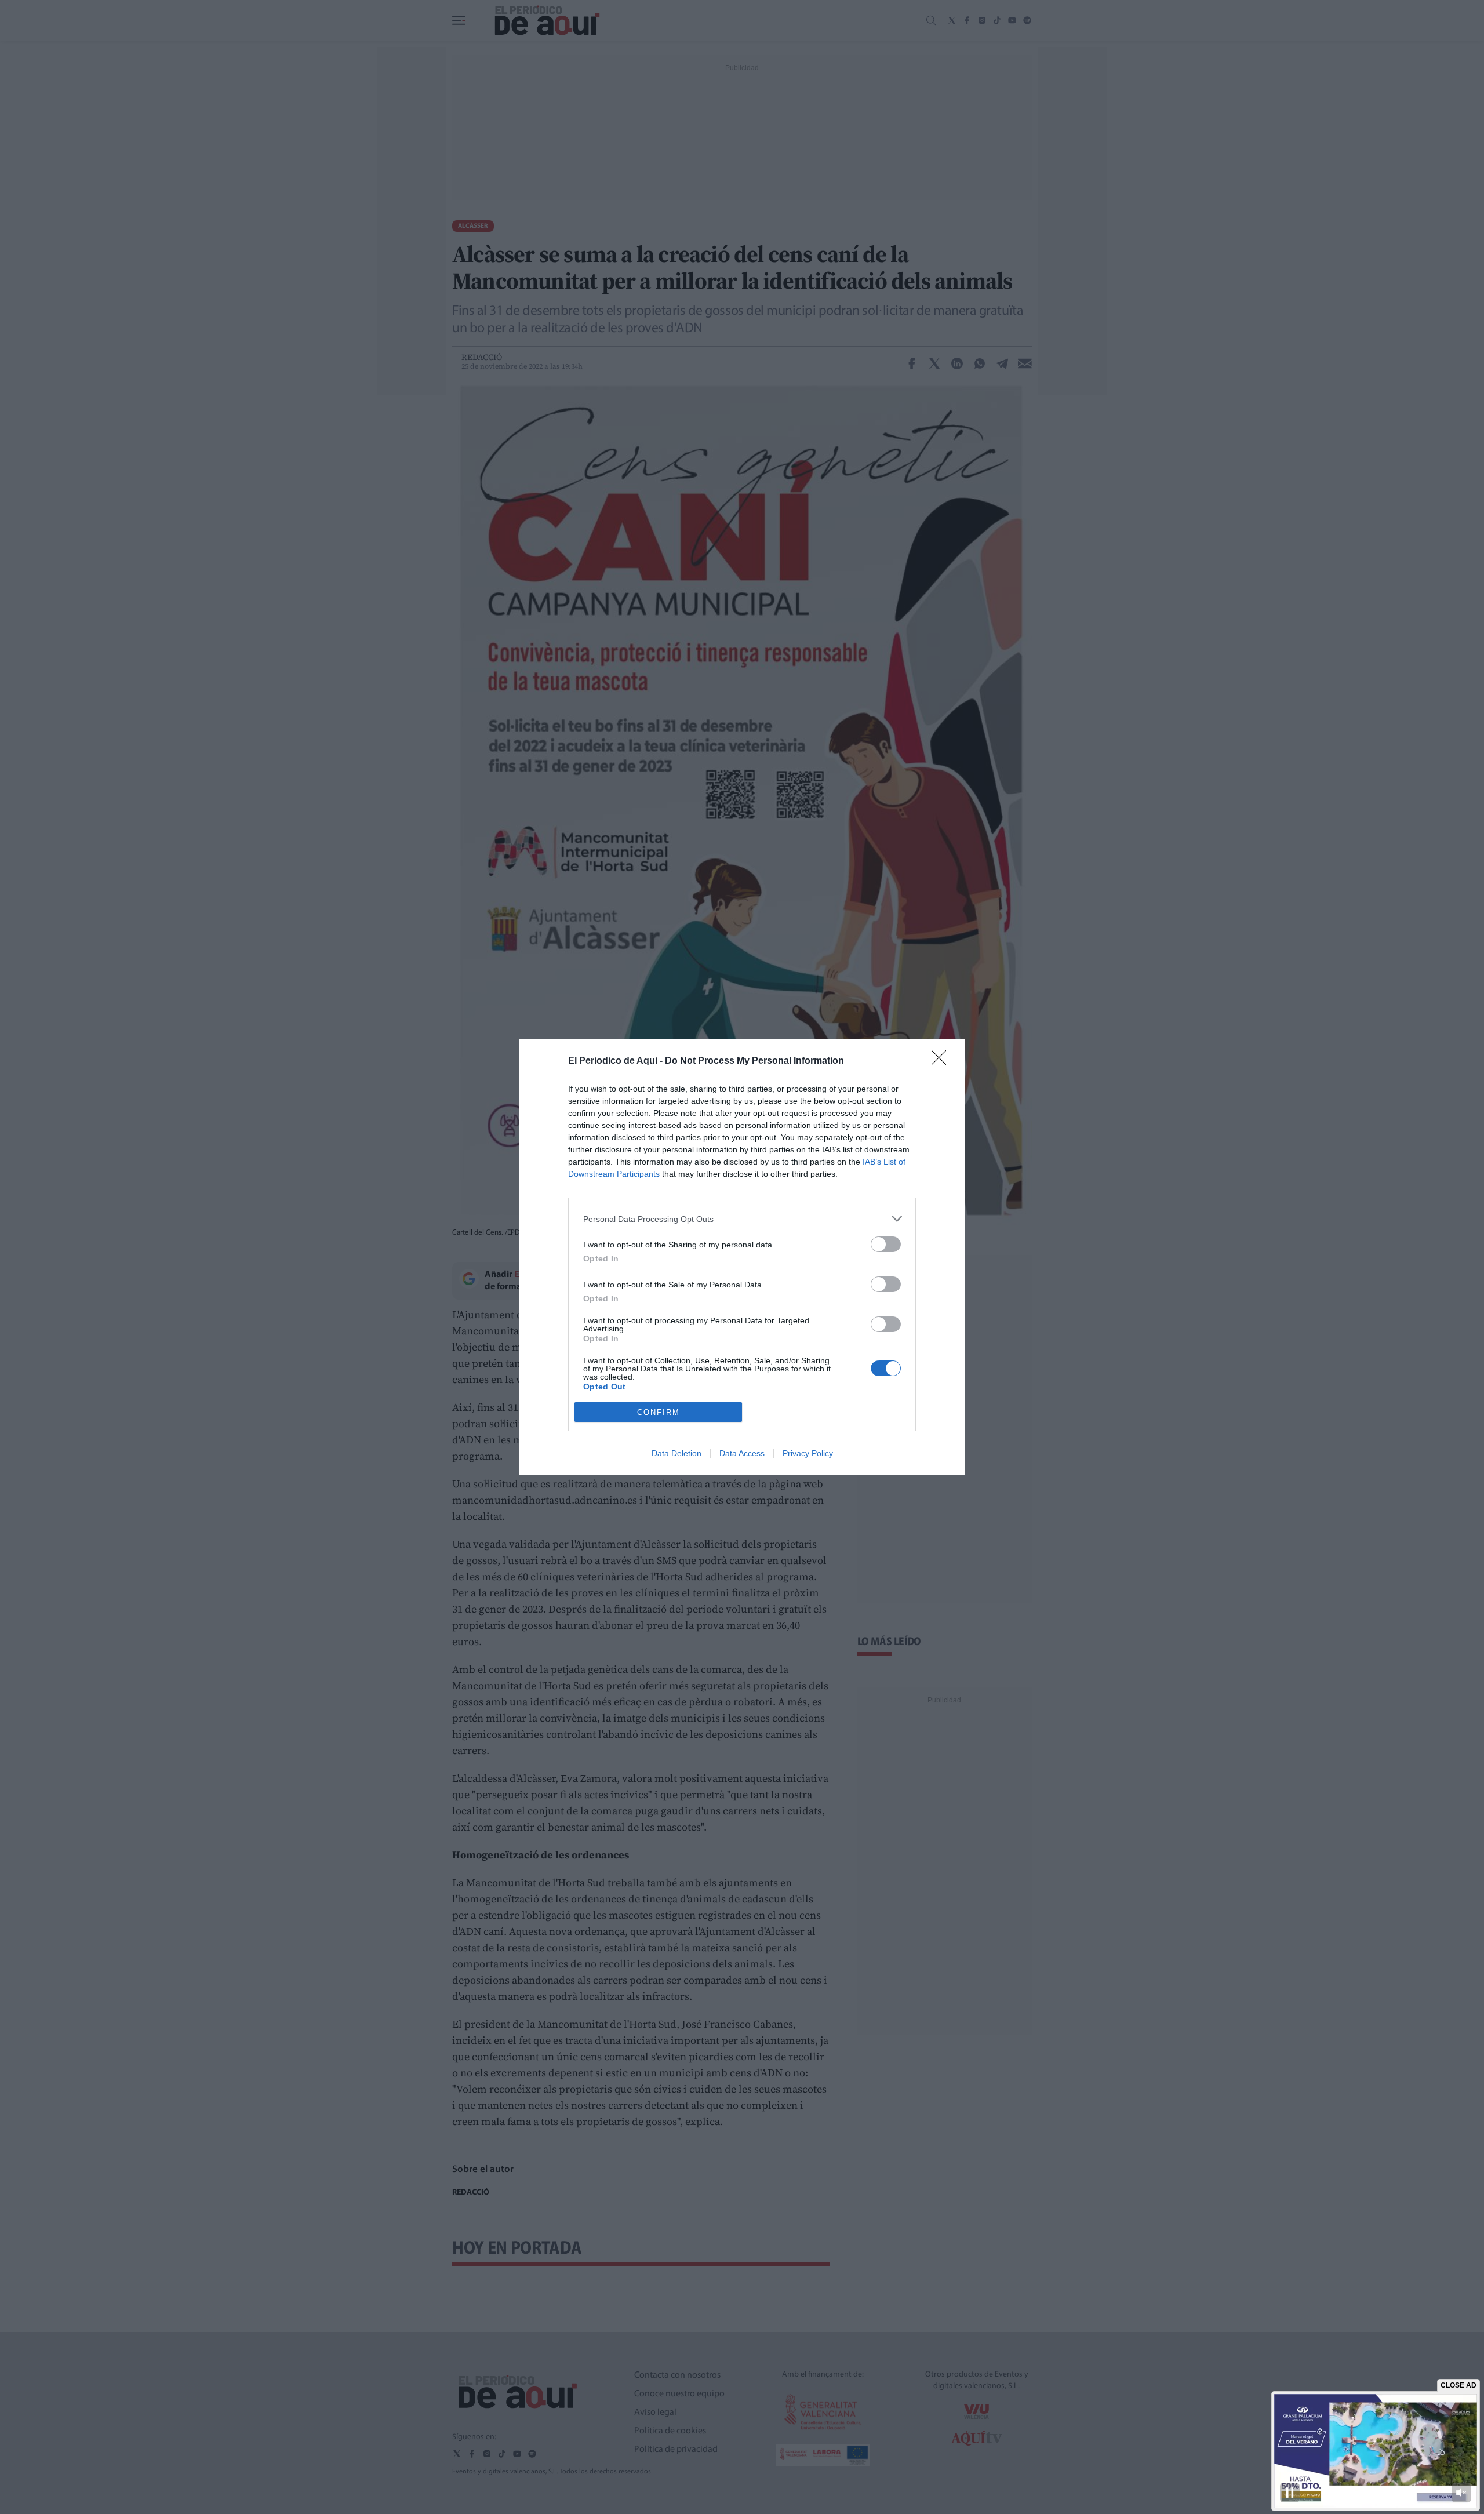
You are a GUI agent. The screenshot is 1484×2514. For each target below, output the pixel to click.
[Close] (943, 1061)
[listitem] (742, 1219)
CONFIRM (659, 1412)
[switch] (886, 1244)
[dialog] (742, 1257)
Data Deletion (676, 1453)
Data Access (742, 1453)
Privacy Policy (808, 1453)
